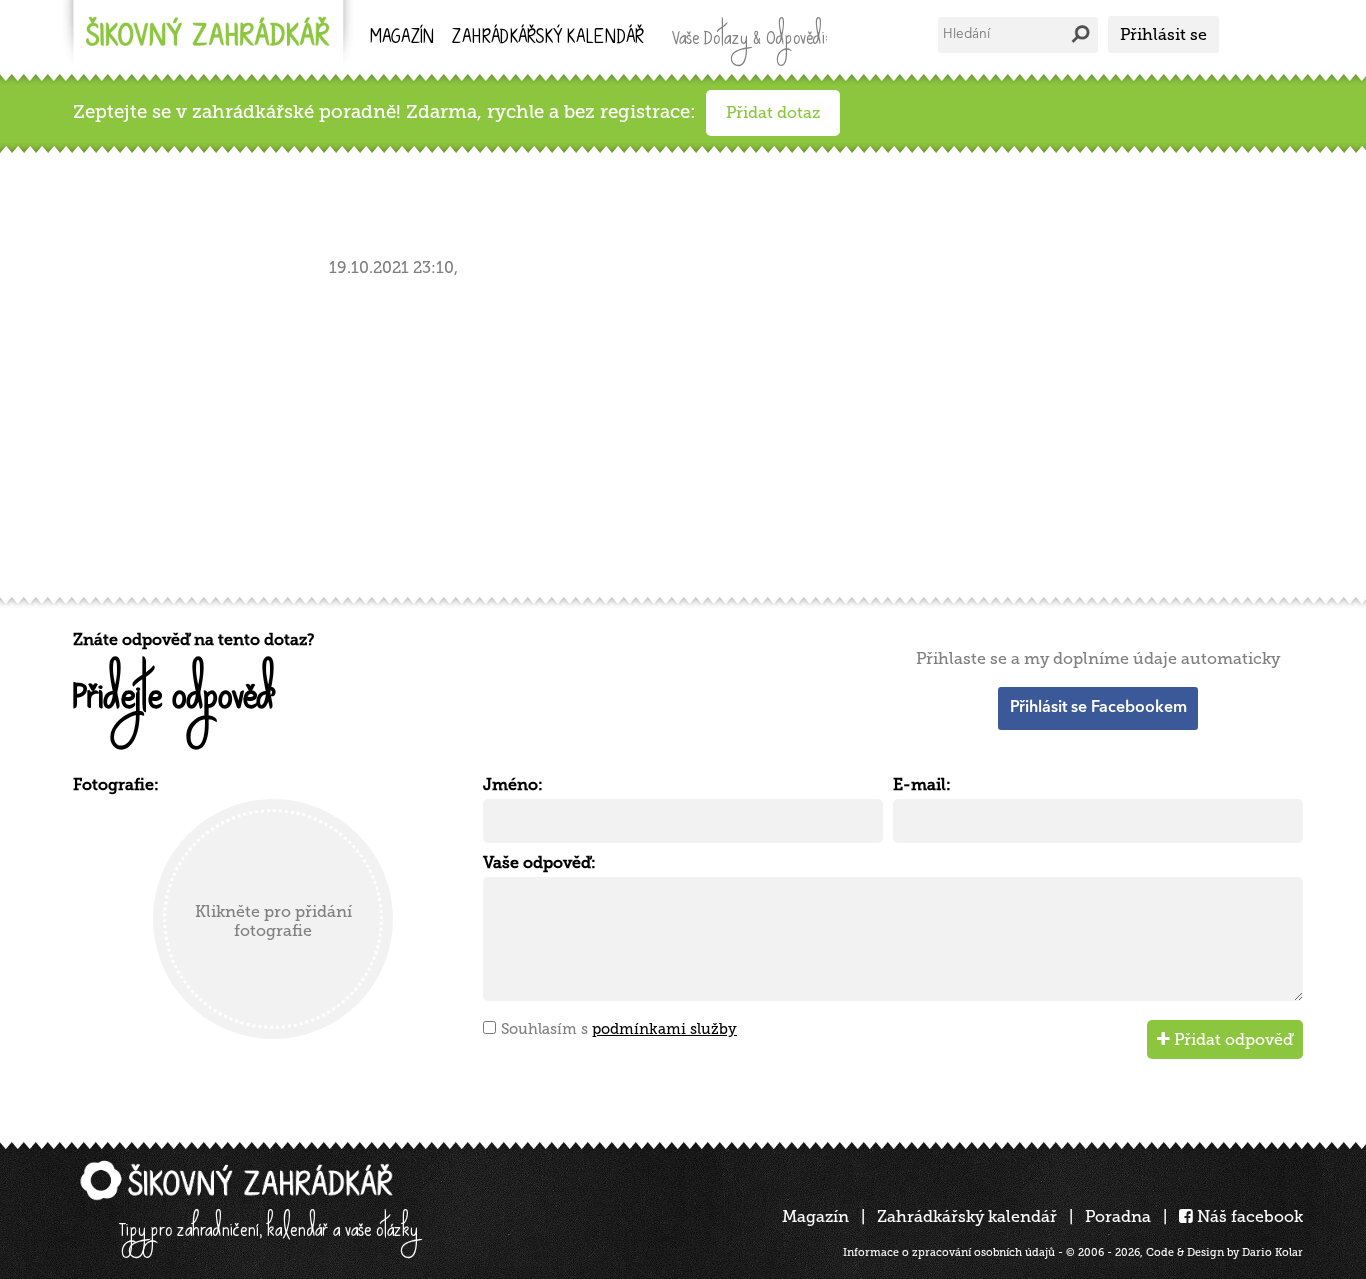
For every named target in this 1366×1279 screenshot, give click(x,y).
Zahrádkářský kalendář (967, 1216)
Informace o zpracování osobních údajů (949, 1252)
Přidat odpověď (1231, 1039)
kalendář (548, 38)
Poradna (1118, 1216)
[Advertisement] (673, 433)
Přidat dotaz (773, 112)
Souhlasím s (619, 1029)
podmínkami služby (664, 1029)
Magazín (402, 38)
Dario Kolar (1272, 1252)
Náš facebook (1248, 1216)
